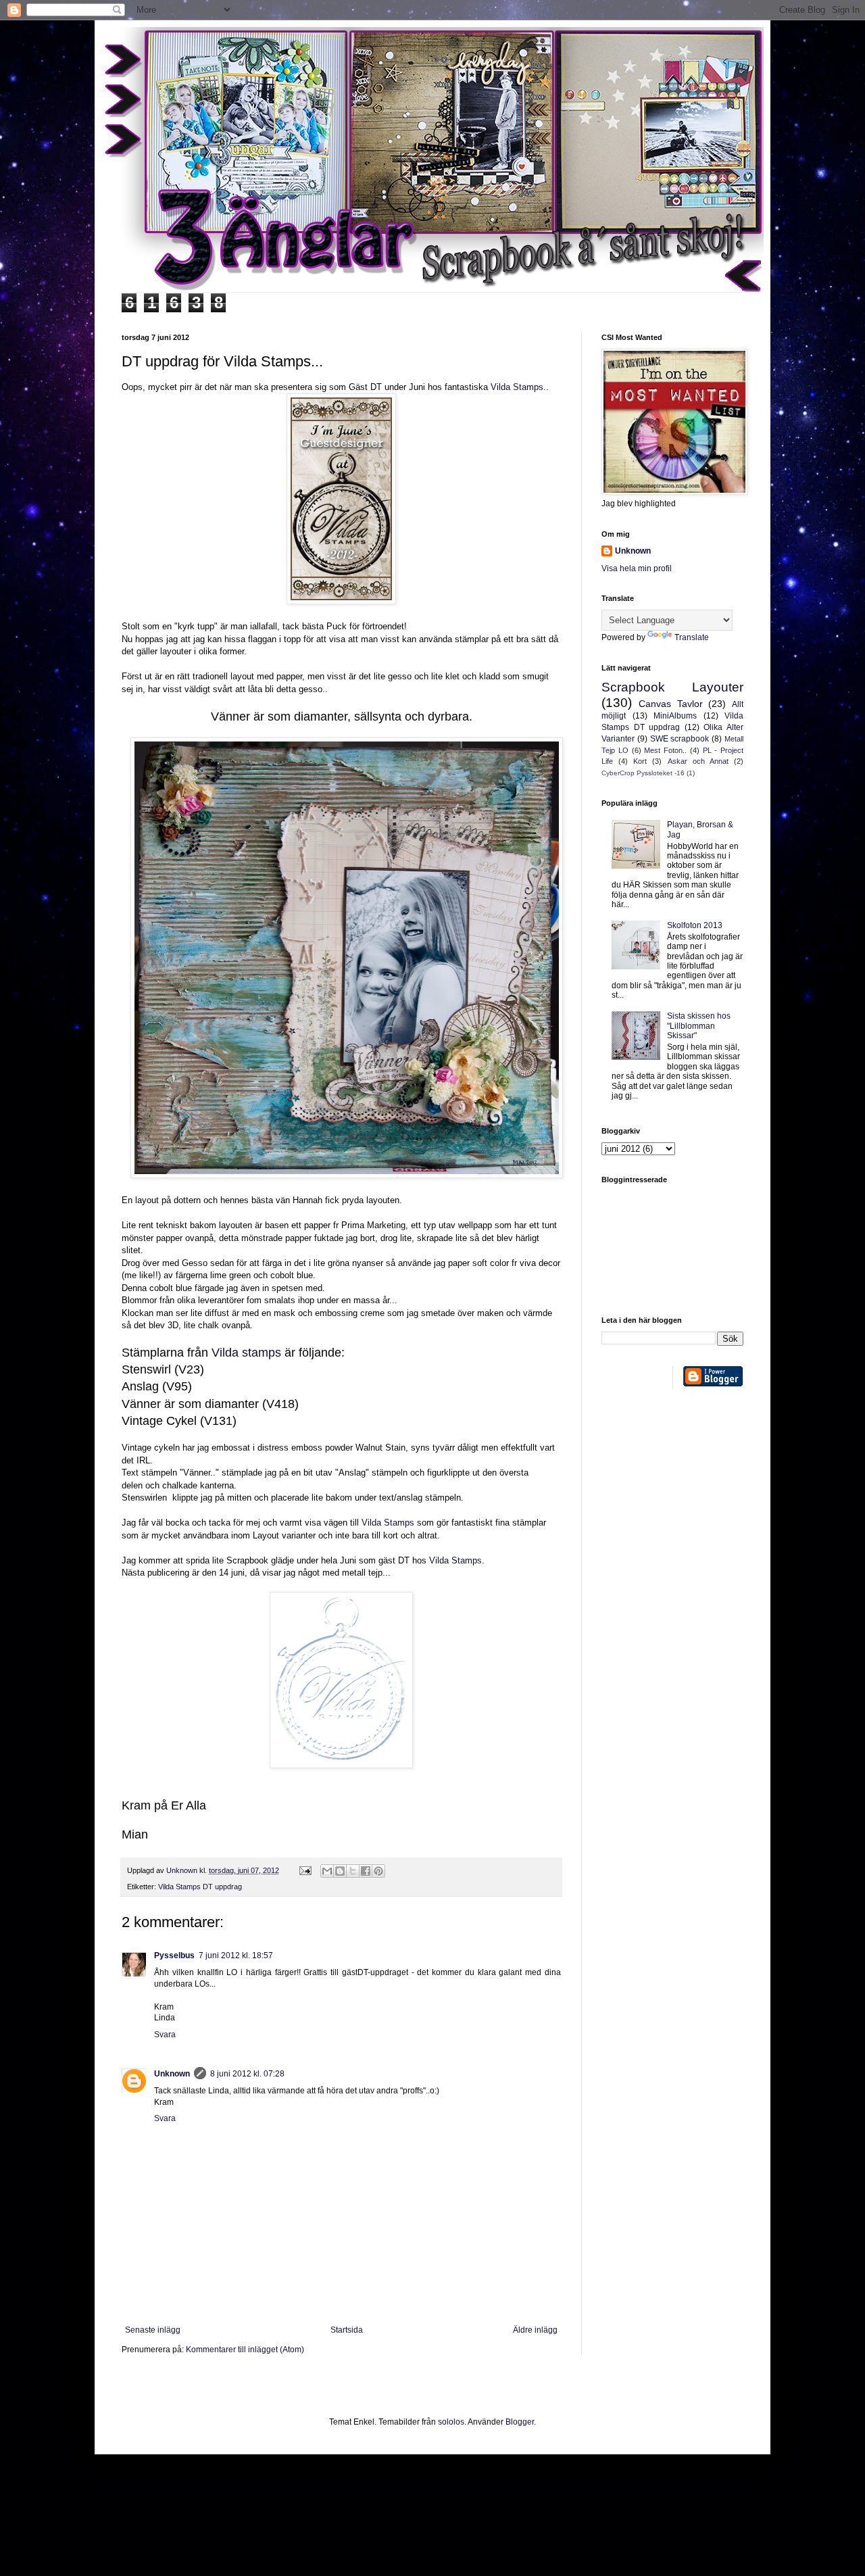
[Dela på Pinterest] (378, 1871)
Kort (640, 761)
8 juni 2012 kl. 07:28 (247, 2074)
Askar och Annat (698, 761)
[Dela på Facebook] (366, 1871)
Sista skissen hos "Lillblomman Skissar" (699, 1026)
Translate (692, 637)
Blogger (520, 2422)
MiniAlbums (675, 716)
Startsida (347, 2330)
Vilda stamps (246, 1353)
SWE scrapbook (680, 739)
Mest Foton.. (665, 750)
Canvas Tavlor (671, 704)
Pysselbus (174, 1955)
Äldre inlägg (535, 2330)
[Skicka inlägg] (305, 1870)
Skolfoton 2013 (695, 925)
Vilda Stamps (517, 387)
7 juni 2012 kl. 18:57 (236, 1955)
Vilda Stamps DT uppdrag (200, 1887)
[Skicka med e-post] (327, 1871)
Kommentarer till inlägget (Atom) (245, 2350)
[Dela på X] (353, 1871)
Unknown (172, 2074)
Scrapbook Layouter (672, 687)
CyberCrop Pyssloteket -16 (643, 773)
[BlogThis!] (340, 1871)
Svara (165, 2035)
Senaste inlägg (153, 2330)
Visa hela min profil (637, 568)
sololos (451, 2422)
